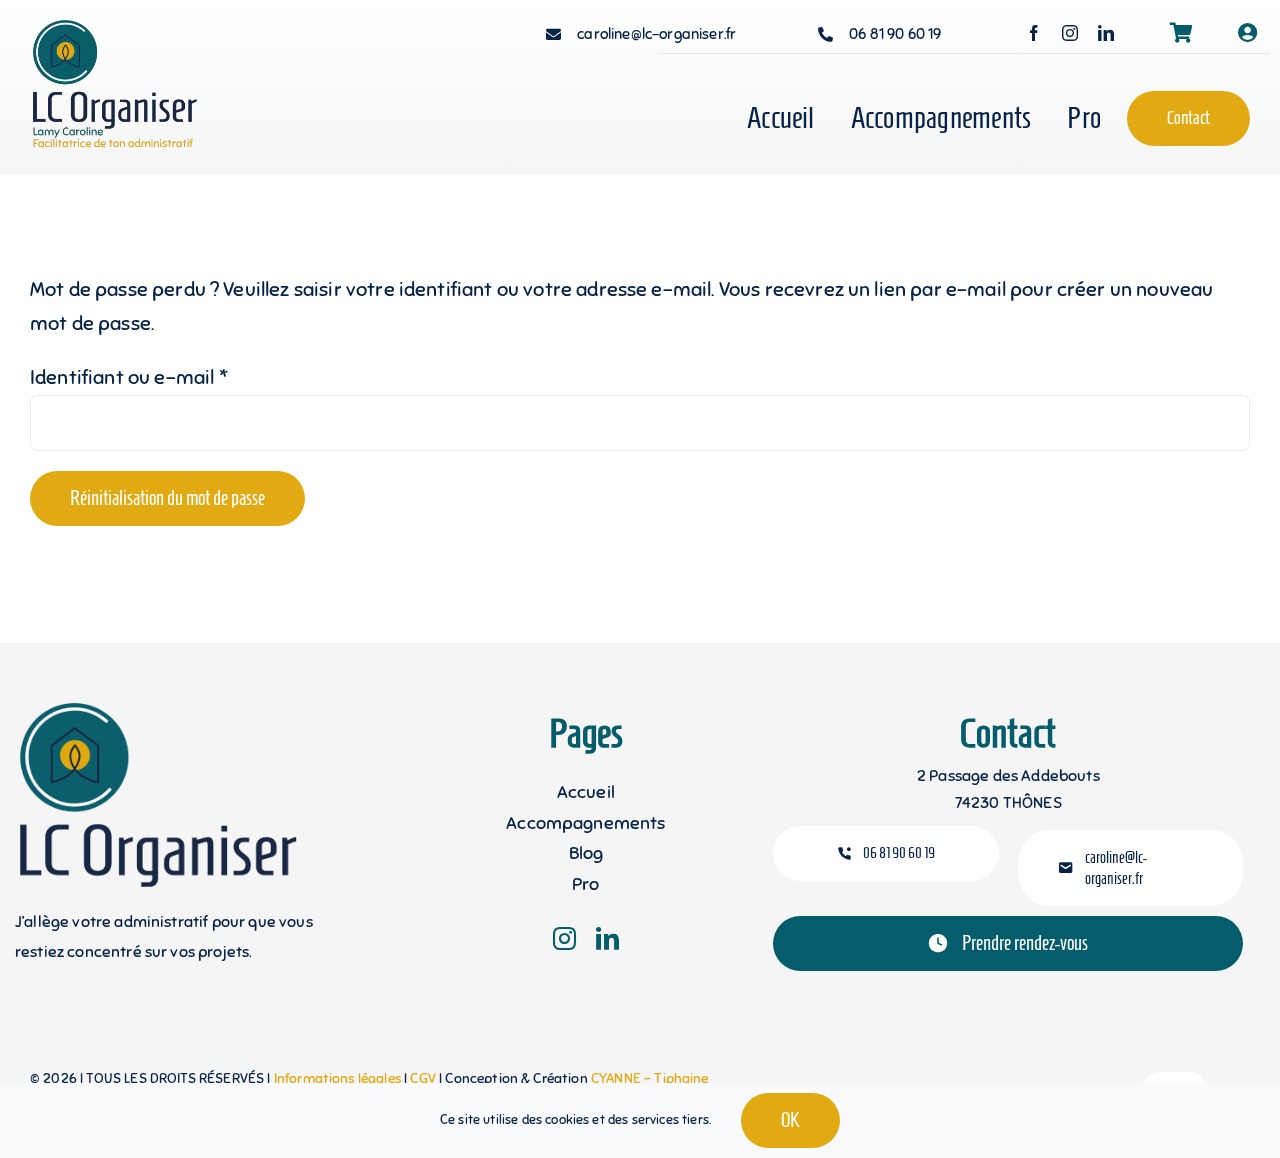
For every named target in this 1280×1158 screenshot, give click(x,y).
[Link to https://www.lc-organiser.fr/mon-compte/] (1247, 33)
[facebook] (1034, 33)
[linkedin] (1106, 33)
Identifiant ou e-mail (129, 377)
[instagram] (1070, 33)
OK (790, 1120)
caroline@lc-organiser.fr (656, 34)
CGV (424, 1078)
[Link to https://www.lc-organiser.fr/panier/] (1181, 33)
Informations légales (339, 1078)
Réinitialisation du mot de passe (167, 498)
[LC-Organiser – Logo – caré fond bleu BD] (132, 29)
